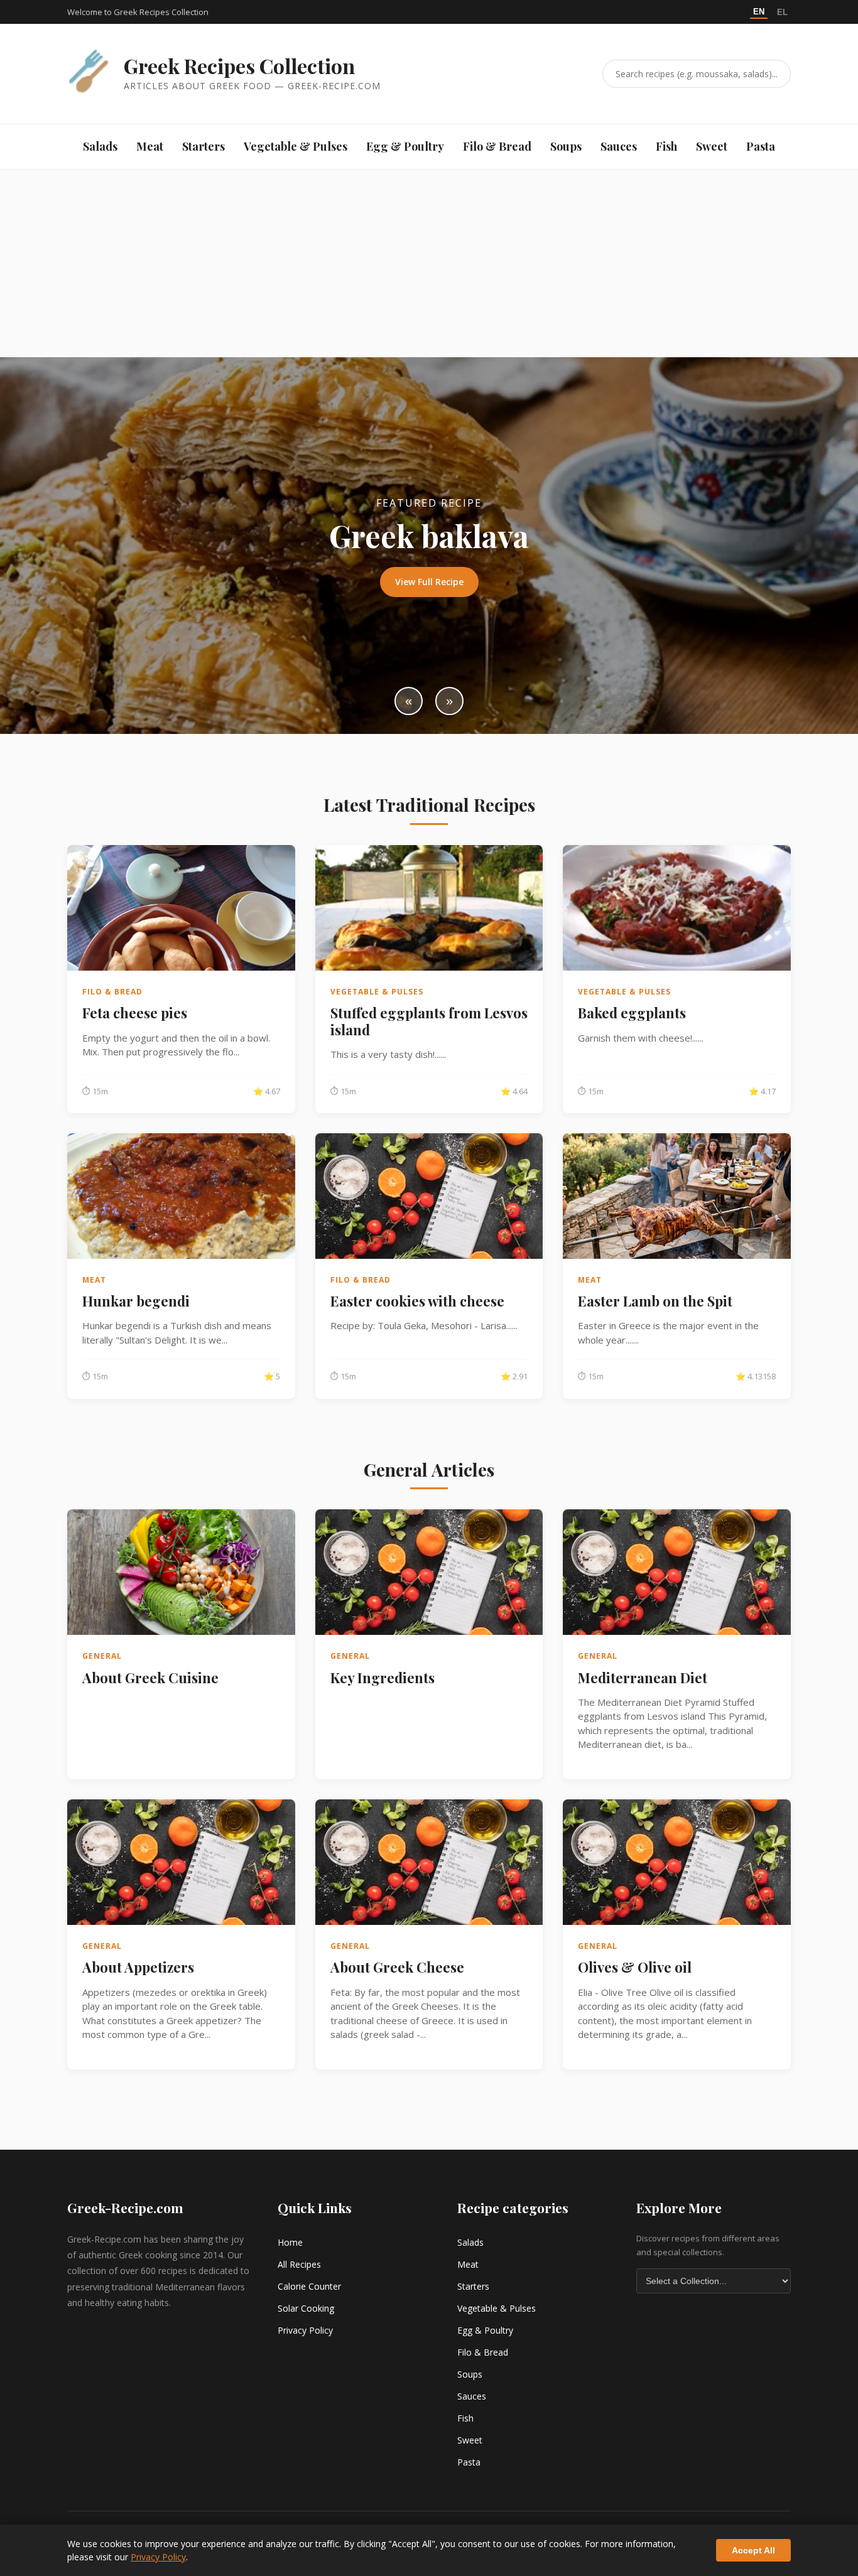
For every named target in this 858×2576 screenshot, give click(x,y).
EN (759, 12)
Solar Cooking (306, 2308)
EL (782, 12)
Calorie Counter (309, 2286)
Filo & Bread (497, 146)
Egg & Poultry (405, 146)
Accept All (753, 2550)
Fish (666, 146)
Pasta (761, 146)
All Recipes (299, 2264)
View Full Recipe (429, 582)
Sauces (619, 146)
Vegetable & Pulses (296, 146)
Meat (150, 146)
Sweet (712, 146)
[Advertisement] (429, 263)
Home (290, 2242)
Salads (100, 146)
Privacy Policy (305, 2330)
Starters (204, 146)
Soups (566, 146)
